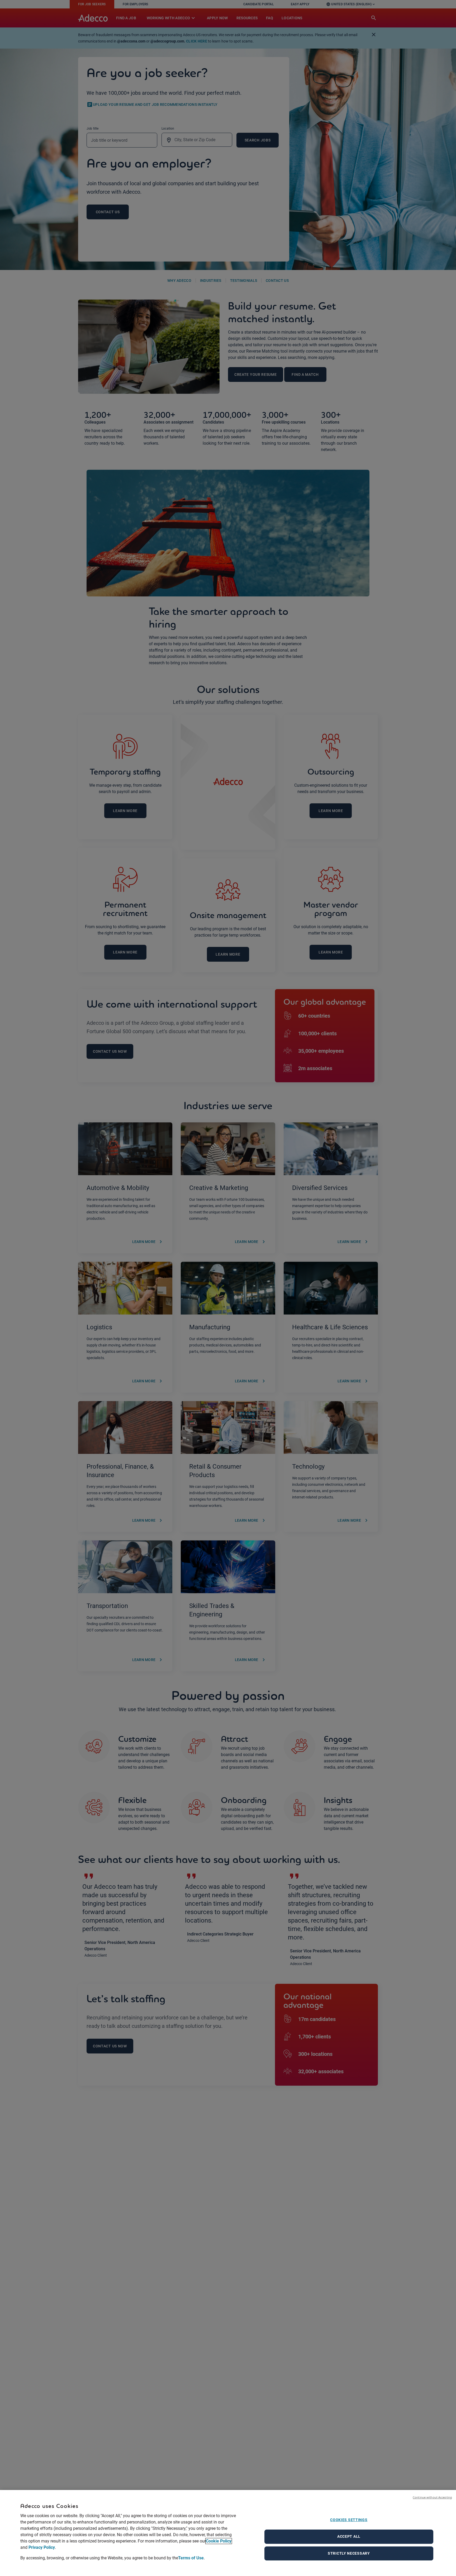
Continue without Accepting (432, 2497)
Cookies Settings (349, 2520)
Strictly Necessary (349, 2553)
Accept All (349, 2536)
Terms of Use (191, 2558)
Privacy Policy (42, 2547)
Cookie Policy (219, 2541)
